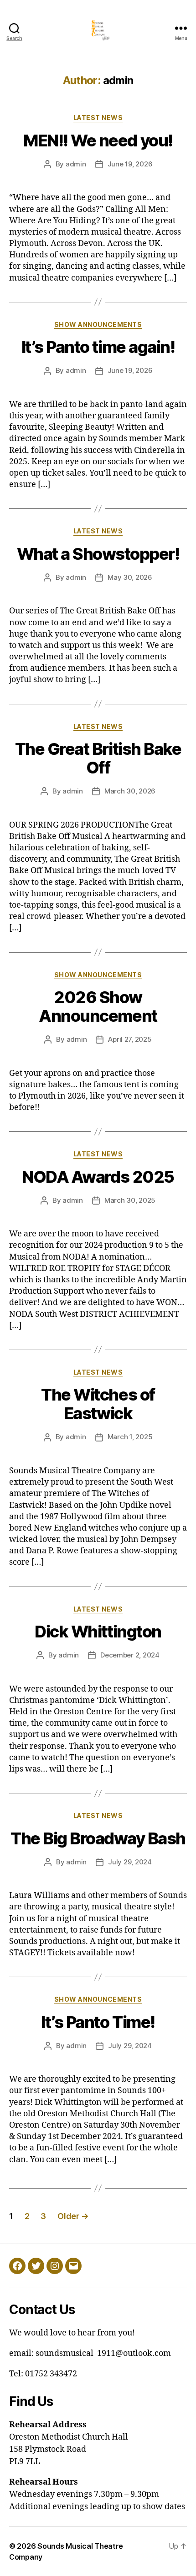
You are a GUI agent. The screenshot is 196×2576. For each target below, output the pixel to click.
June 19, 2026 (130, 164)
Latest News (98, 118)
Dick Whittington (98, 1632)
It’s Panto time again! (98, 347)
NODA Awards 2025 (98, 1177)
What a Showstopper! (98, 554)
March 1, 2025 (130, 1437)
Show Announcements (98, 324)
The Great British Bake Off (98, 758)
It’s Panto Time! (98, 2022)
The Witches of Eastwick (98, 1404)
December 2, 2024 (130, 1655)
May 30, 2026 (130, 577)
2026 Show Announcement (98, 1007)
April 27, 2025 (130, 1039)
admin (76, 164)
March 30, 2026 (130, 791)
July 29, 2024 (130, 1862)
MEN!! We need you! (98, 141)
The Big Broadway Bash (98, 1838)
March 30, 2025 (130, 1200)
